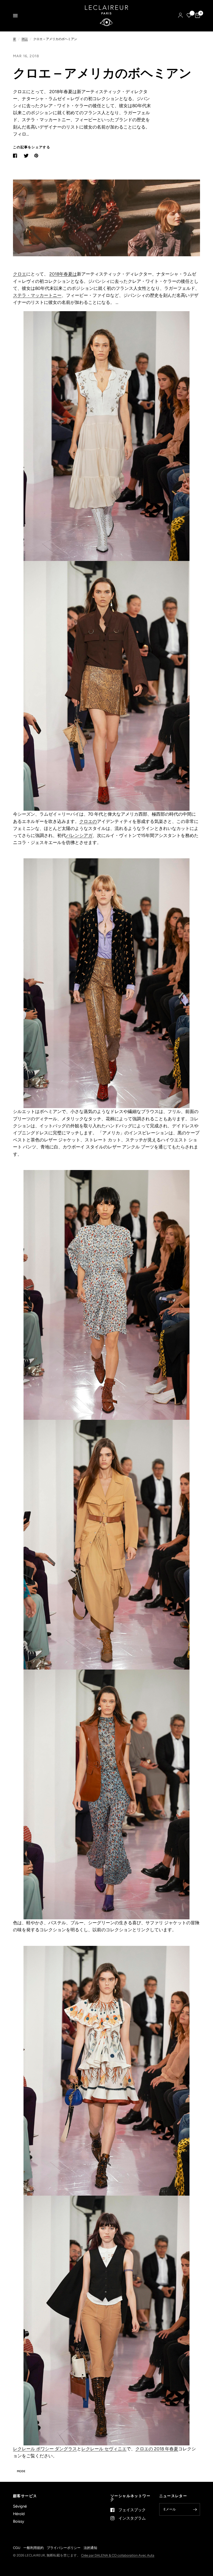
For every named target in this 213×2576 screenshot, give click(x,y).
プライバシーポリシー (64, 2548)
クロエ (20, 274)
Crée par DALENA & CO (99, 2555)
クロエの (88, 821)
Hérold (19, 2514)
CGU (17, 2548)
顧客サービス (25, 2496)
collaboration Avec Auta (136, 2555)
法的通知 (90, 2548)
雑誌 (25, 39)
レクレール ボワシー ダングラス (45, 2449)
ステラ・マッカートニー (37, 295)
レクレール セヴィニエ (104, 2449)
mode (21, 2471)
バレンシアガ (79, 835)
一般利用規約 (34, 2548)
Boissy (19, 2521)
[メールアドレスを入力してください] (195, 2509)
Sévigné (20, 2506)
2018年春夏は (63, 274)
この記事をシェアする (32, 147)
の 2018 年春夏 (163, 2449)
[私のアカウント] (180, 16)
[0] (197, 16)
